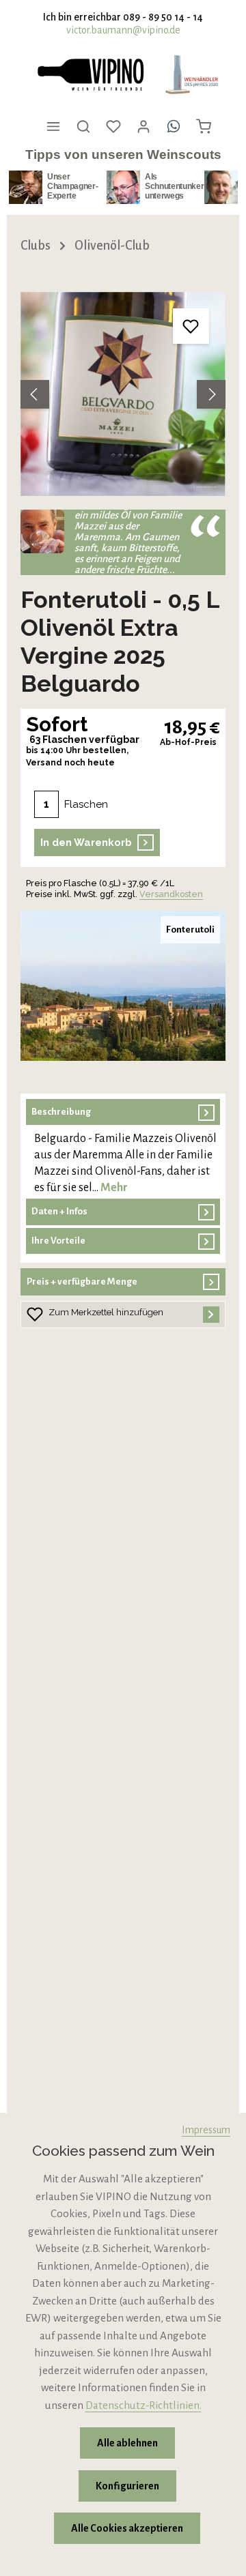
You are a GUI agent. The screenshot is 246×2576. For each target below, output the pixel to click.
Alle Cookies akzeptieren (127, 2528)
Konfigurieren (127, 2486)
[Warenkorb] (204, 126)
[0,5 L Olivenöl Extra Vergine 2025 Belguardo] (123, 394)
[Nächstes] (211, 394)
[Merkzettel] (113, 126)
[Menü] (53, 126)
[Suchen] (83, 126)
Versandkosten (171, 894)
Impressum (206, 2130)
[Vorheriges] (35, 394)
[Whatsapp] (174, 126)
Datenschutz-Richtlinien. (143, 2405)
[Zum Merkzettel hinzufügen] (191, 326)
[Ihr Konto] (143, 126)
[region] (123, 394)
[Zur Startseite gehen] (90, 75)
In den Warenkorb (86, 843)
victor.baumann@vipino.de (123, 30)
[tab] (123, 1148)
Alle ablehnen (127, 2443)
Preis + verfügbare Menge (82, 1282)
